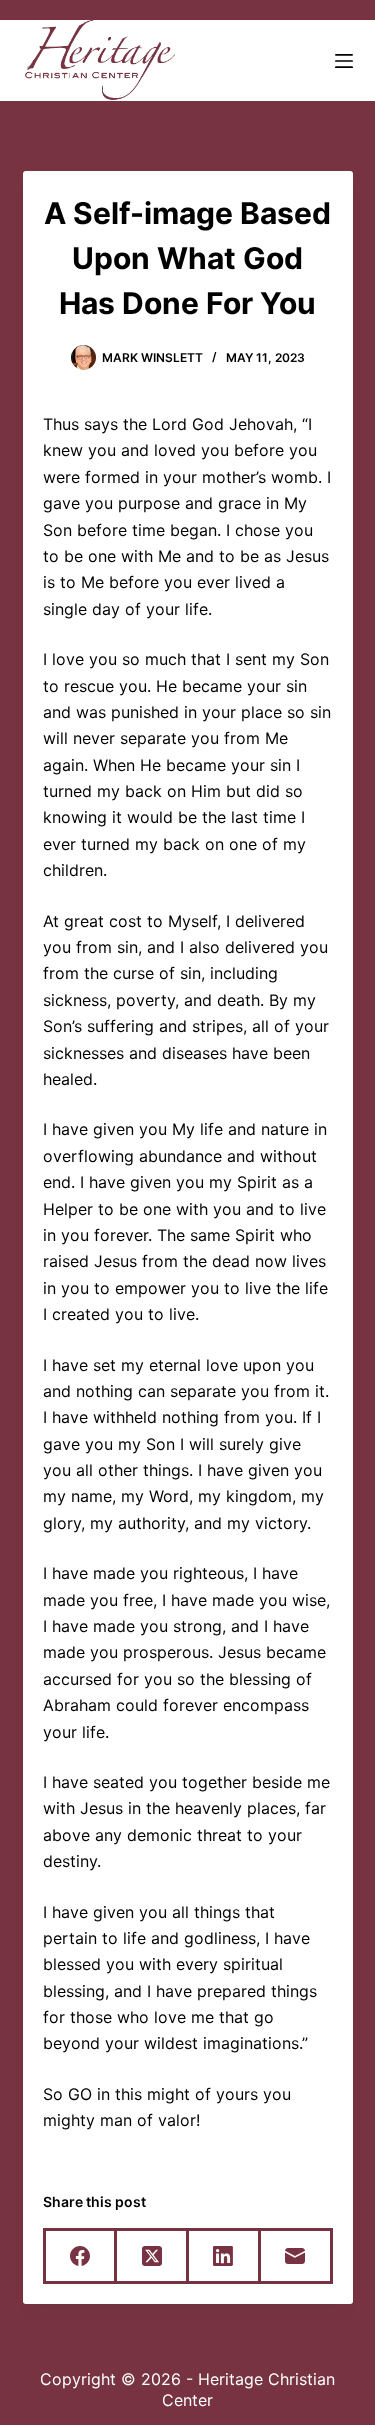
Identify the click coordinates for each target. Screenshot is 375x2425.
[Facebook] (82, 2257)
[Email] (297, 2257)
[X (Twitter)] (153, 2257)
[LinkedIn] (225, 2257)
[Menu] (344, 61)
